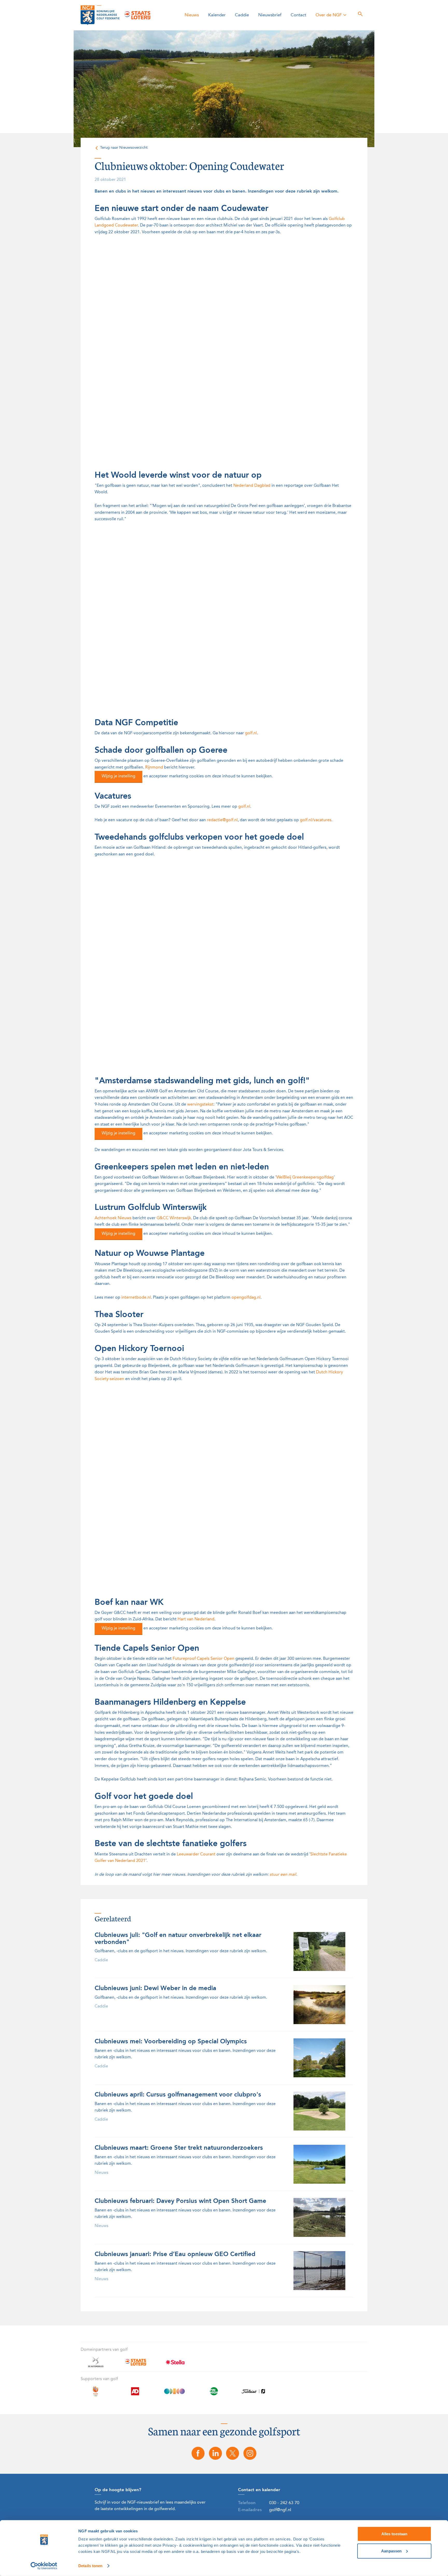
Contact (298, 15)
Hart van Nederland (196, 1619)
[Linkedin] (215, 2453)
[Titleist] (253, 2394)
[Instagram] (250, 2453)
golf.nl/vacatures (316, 820)
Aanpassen (391, 2551)
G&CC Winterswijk (174, 1218)
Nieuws (192, 15)
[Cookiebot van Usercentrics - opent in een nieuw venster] (44, 2566)
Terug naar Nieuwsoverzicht (124, 148)
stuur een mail (283, 1875)
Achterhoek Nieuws (113, 1218)
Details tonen (90, 2566)
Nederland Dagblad (252, 486)
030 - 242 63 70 (284, 2503)
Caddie (242, 15)
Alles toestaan (394, 2534)
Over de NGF (329, 15)
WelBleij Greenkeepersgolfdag (305, 1177)
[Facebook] (198, 2453)
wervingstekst (200, 1105)
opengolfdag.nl (246, 1298)
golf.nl (251, 733)
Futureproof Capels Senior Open (204, 1659)
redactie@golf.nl (222, 820)
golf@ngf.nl (280, 2510)
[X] (233, 2453)
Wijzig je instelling (118, 776)
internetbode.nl (136, 1298)
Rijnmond (154, 768)
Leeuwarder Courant (196, 1854)
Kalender (217, 15)
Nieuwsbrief (270, 15)
